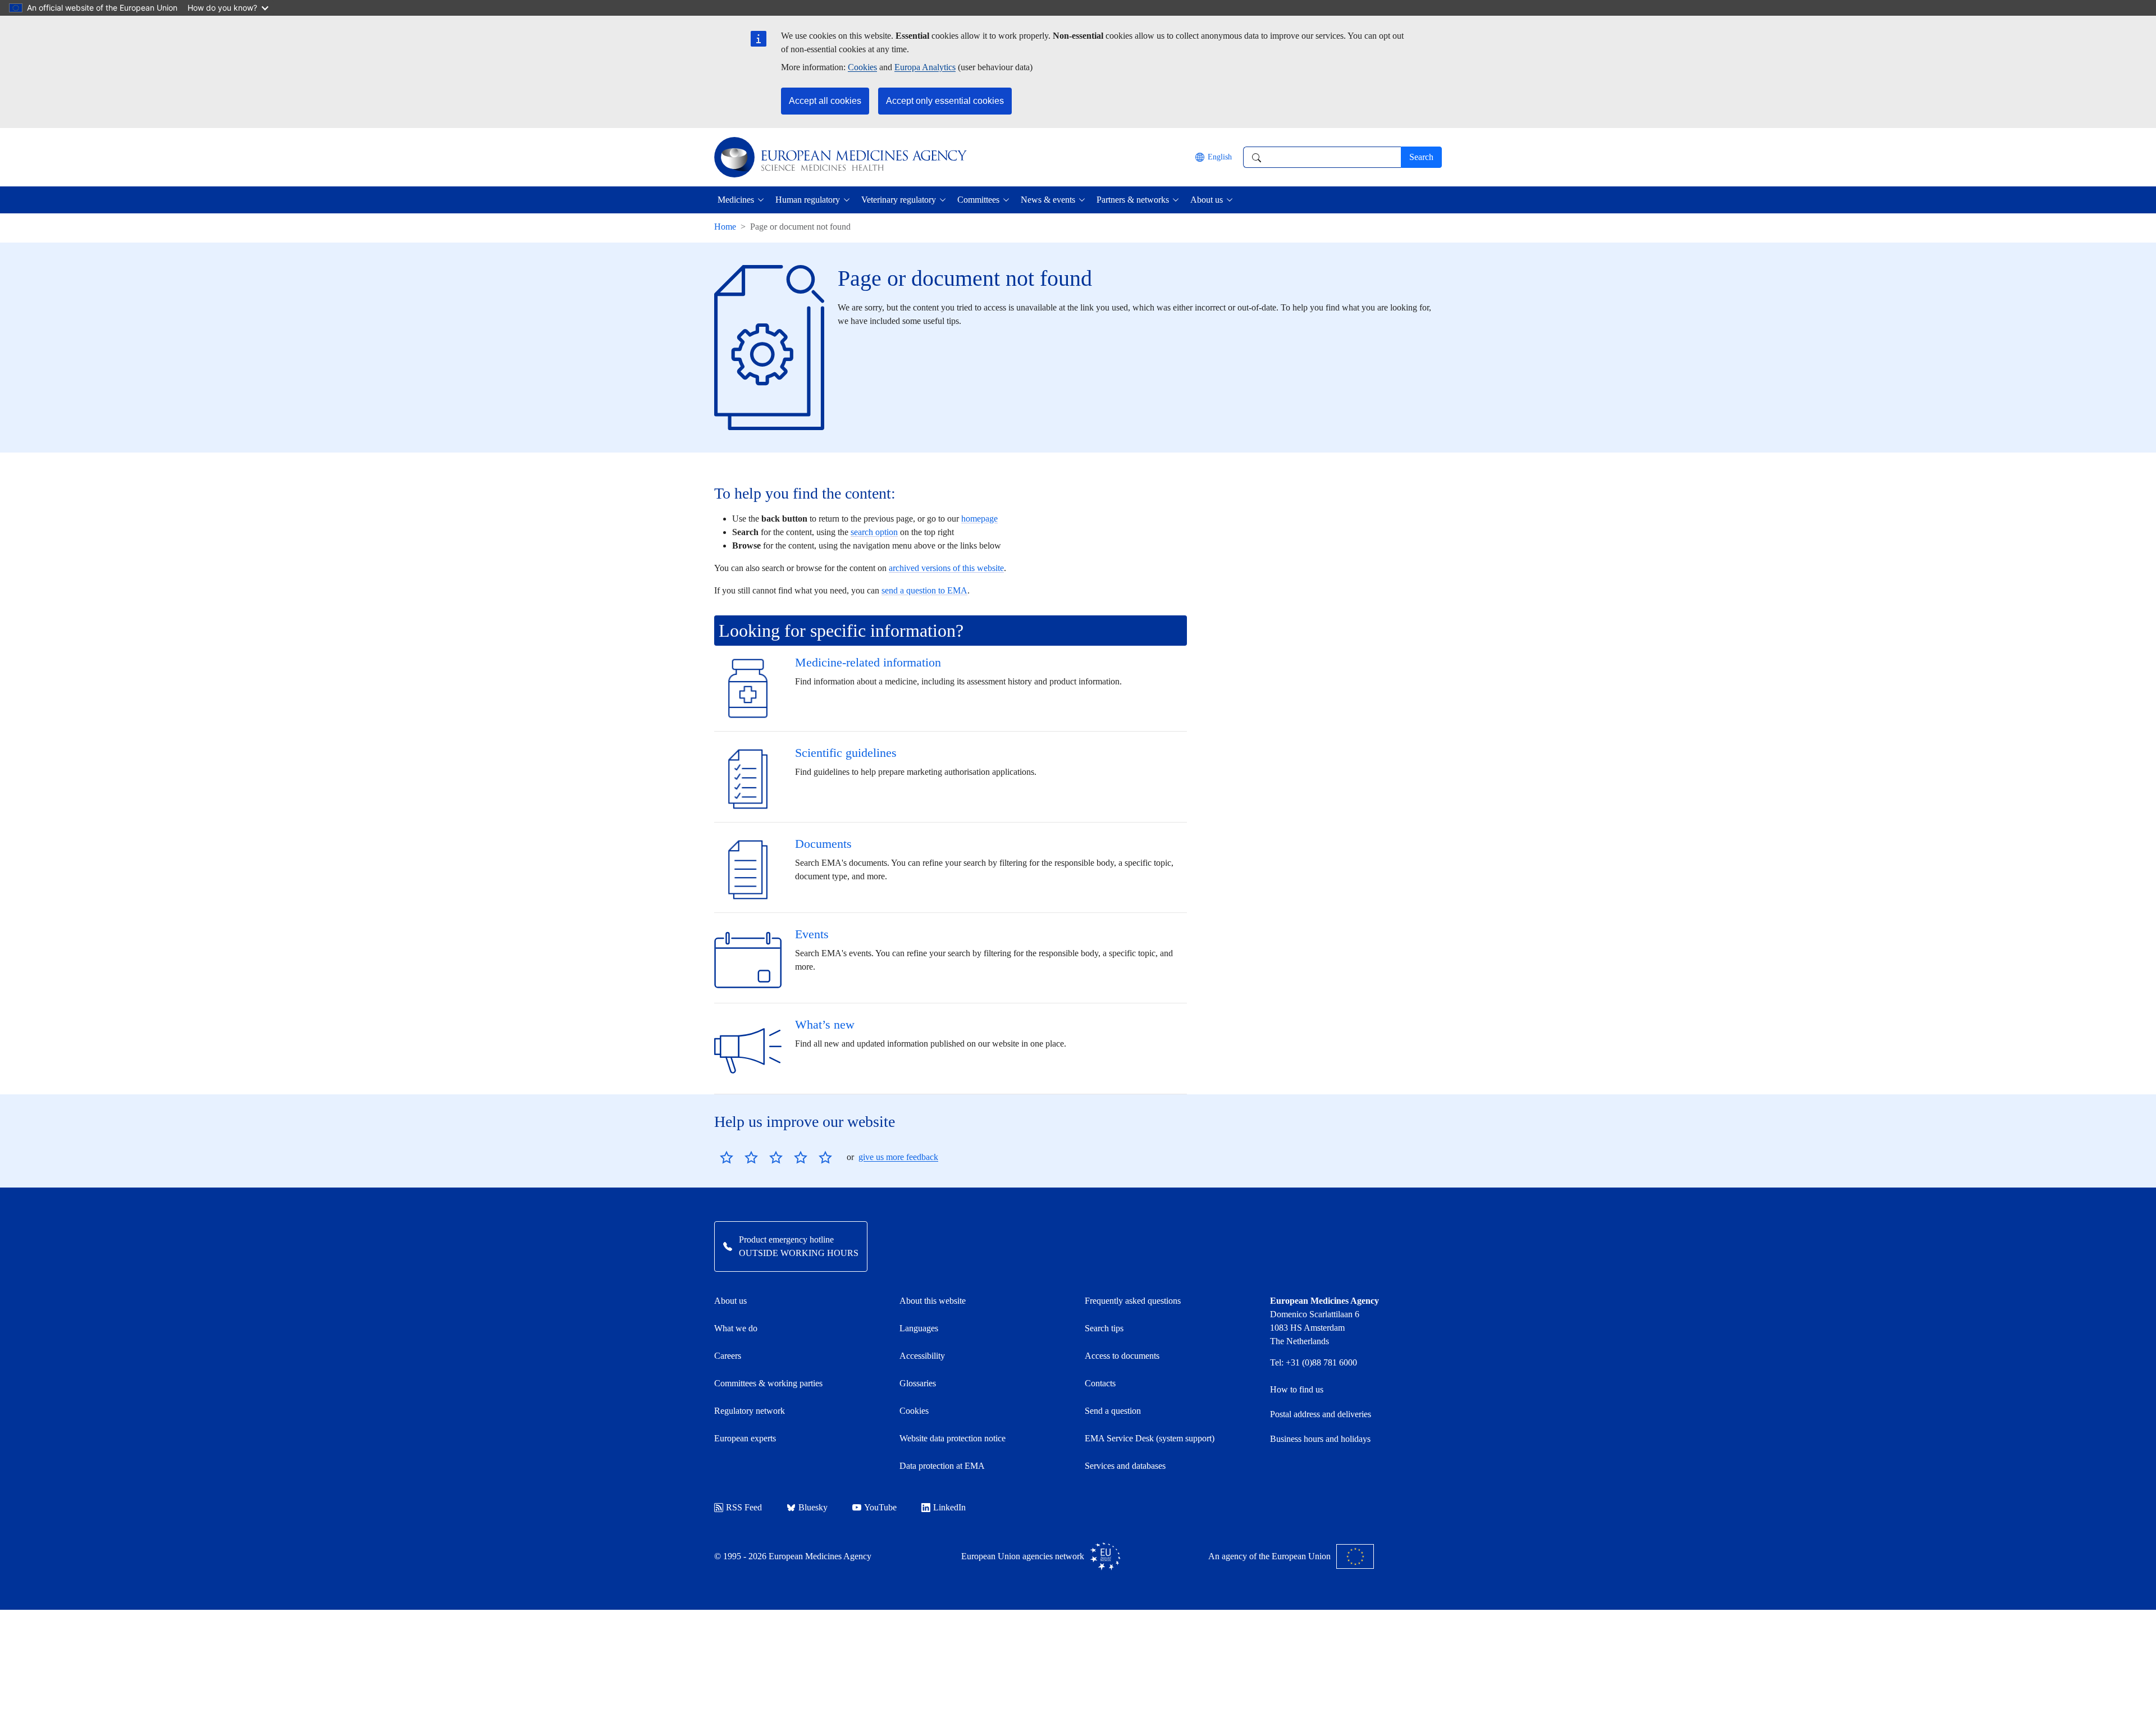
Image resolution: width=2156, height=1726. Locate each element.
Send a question (1113, 1411)
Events (812, 934)
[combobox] (1322, 157)
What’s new (825, 1024)
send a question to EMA (924, 590)
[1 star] (727, 1157)
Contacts (1100, 1383)
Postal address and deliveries (1321, 1414)
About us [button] (1207, 200)
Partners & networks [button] (1133, 200)
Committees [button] (978, 200)
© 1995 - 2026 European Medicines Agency (793, 1556)
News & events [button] (1048, 200)
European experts (745, 1438)
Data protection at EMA (942, 1466)
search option (874, 532)
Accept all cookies (825, 101)
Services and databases (1125, 1466)
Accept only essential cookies (945, 101)
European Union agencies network (1023, 1556)
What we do (736, 1328)
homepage (979, 519)
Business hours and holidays (1320, 1439)
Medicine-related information (868, 662)
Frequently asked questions (1133, 1301)
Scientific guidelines (846, 753)
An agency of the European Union (1269, 1556)
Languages (919, 1328)
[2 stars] (739, 1157)
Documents (823, 844)
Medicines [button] (736, 200)
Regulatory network (750, 1411)
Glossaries (918, 1383)
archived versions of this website (946, 568)
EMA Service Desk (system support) (1150, 1438)
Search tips (1104, 1328)
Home (725, 227)
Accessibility (922, 1356)
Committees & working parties (768, 1383)
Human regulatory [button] (808, 200)
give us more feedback (898, 1157)
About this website (933, 1301)
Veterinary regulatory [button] (899, 200)
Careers (728, 1356)
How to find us (1297, 1389)
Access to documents (1122, 1356)
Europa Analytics (925, 67)
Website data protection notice (953, 1438)
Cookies (862, 67)
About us (730, 1301)
